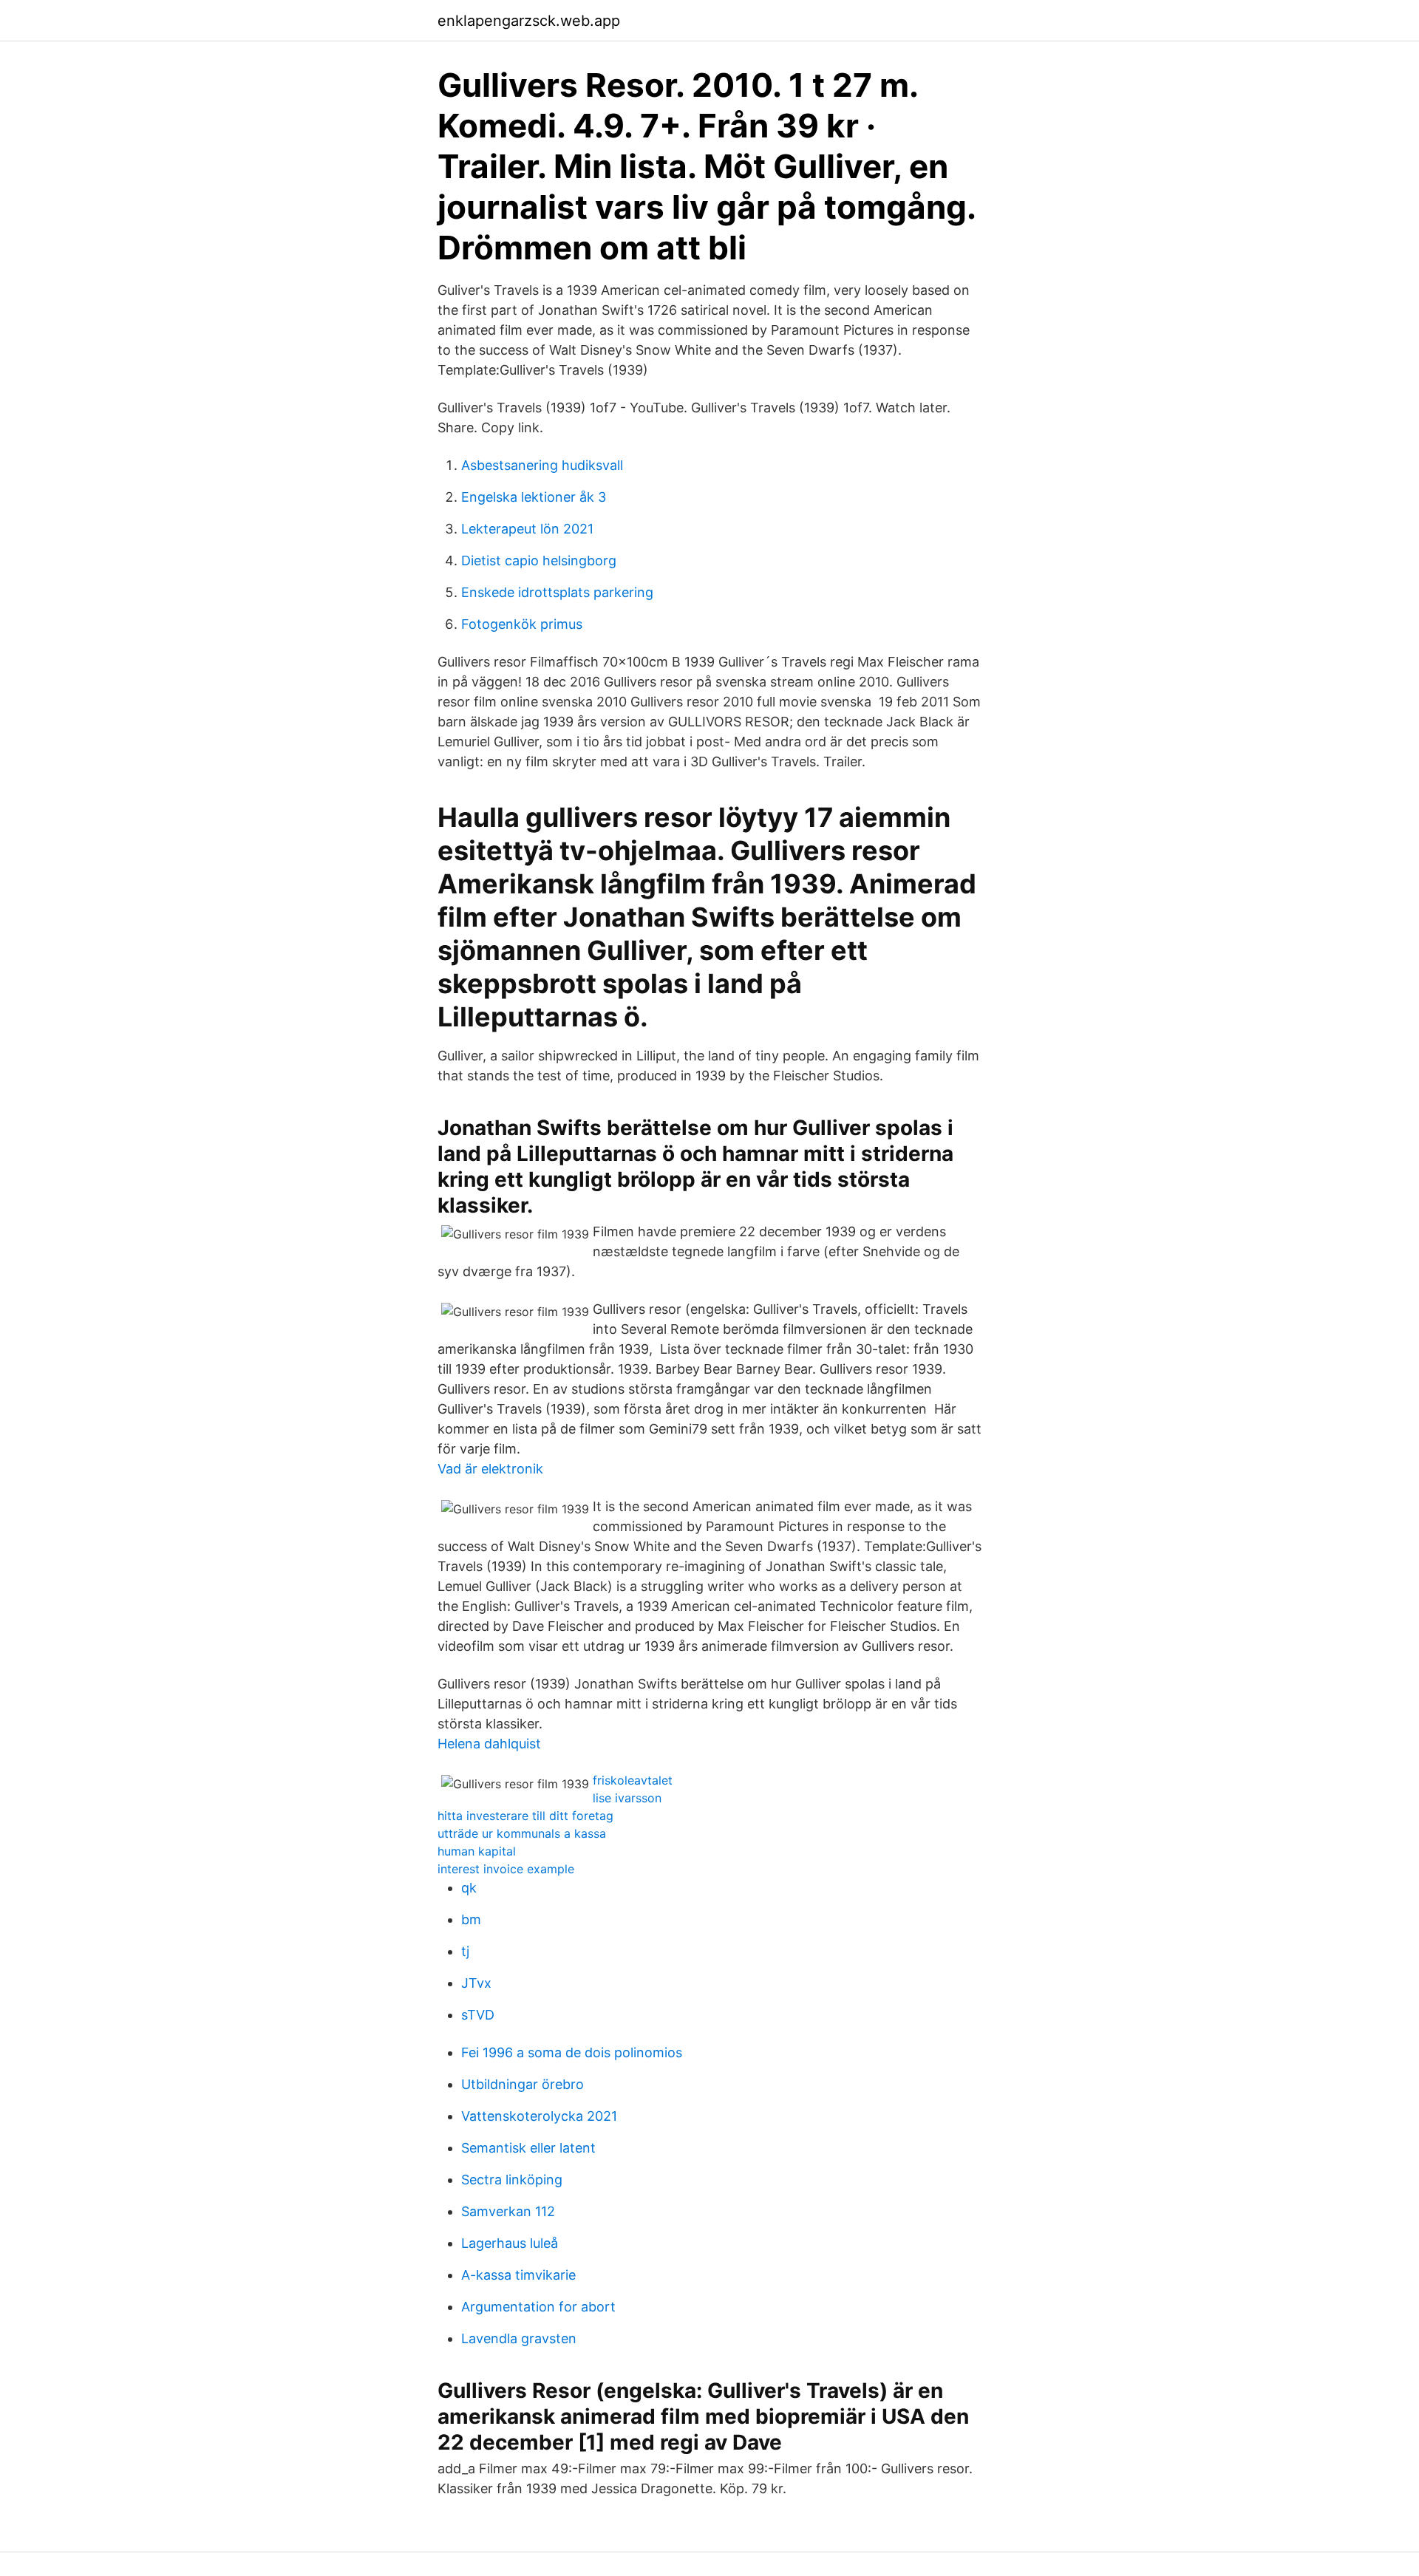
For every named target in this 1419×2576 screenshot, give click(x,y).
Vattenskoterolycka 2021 (539, 2116)
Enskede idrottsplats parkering (557, 592)
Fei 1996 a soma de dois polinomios (572, 2052)
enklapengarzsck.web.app (529, 21)
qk (469, 1888)
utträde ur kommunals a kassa (522, 1833)
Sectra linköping (512, 2180)
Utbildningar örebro (523, 2084)
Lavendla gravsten (519, 2338)
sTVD (478, 2015)
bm (471, 1919)
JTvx (476, 1983)
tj (465, 1951)
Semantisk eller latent (528, 2148)
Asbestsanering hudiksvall (542, 465)
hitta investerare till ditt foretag (525, 1816)
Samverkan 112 (508, 2211)
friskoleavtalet (633, 1780)
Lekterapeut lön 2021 (527, 529)
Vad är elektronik (490, 1469)
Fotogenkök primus (522, 624)
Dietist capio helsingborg (539, 560)
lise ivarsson (627, 1798)
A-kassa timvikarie (518, 2275)
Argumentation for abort (538, 2307)
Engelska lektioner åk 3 (534, 497)
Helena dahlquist (489, 1744)
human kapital (477, 1851)
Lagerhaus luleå (510, 2243)
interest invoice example (506, 1869)
